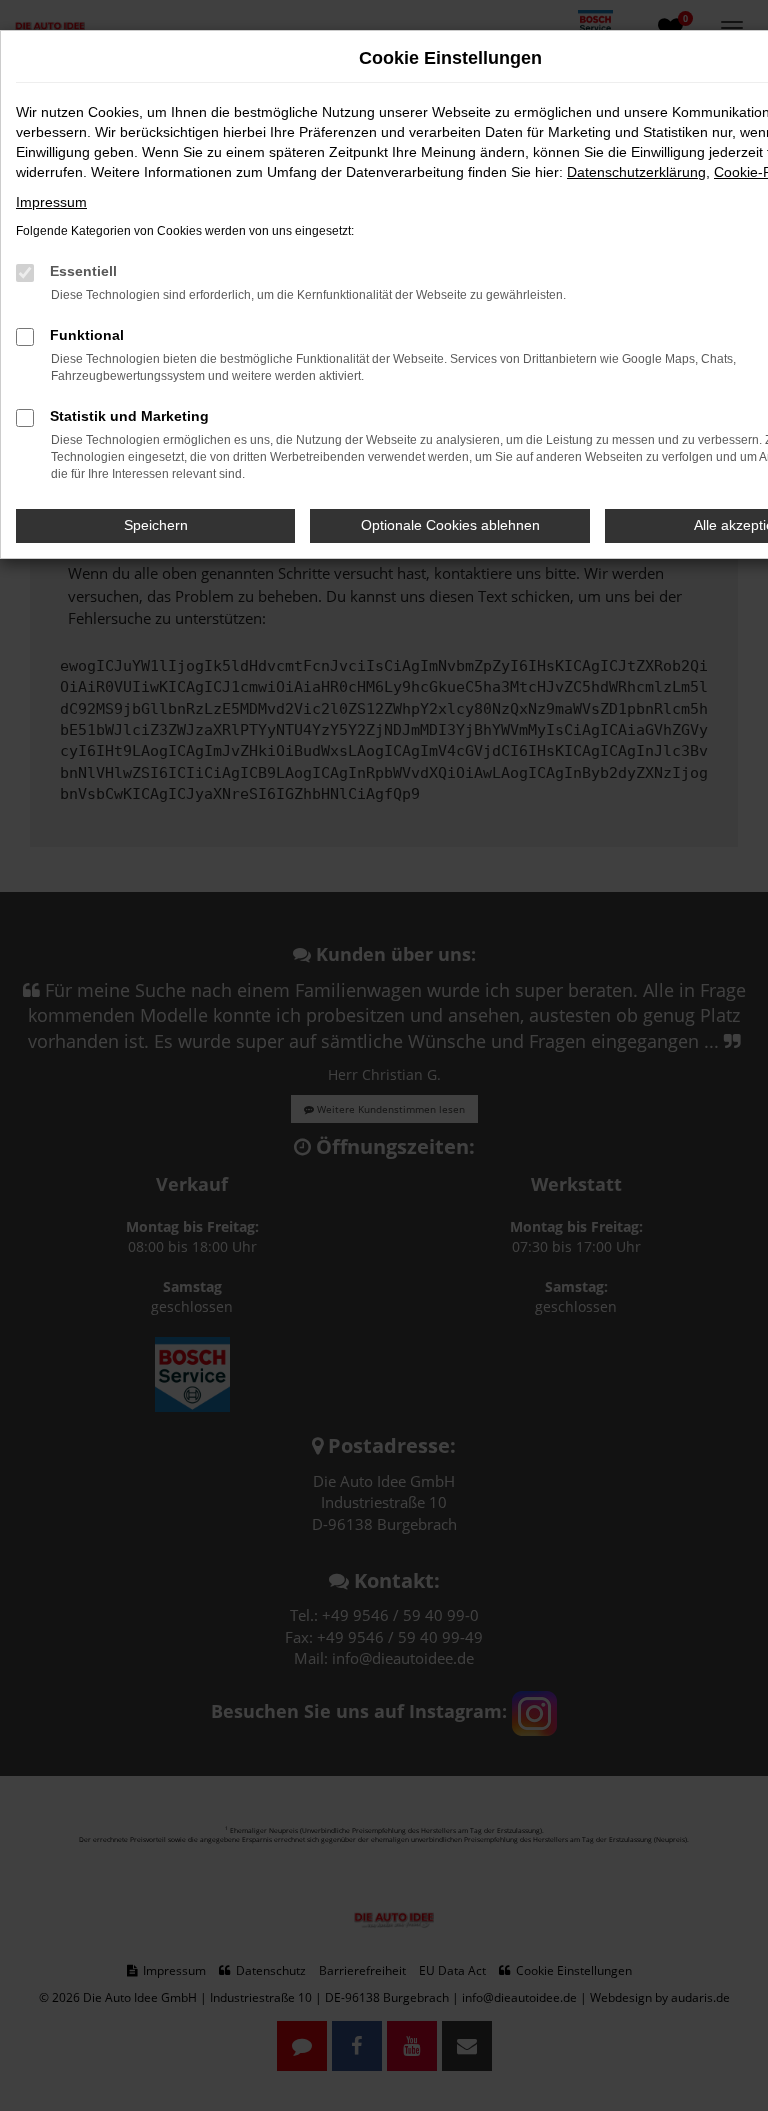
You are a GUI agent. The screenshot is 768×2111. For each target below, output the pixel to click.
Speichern (156, 525)
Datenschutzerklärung (636, 172)
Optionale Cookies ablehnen (450, 525)
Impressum (51, 202)
